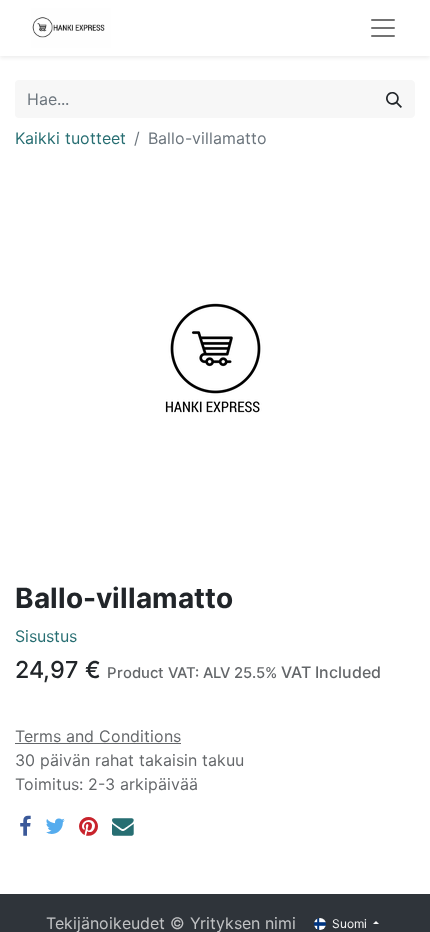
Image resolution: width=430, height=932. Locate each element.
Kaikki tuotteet (70, 138)
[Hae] (394, 99)
